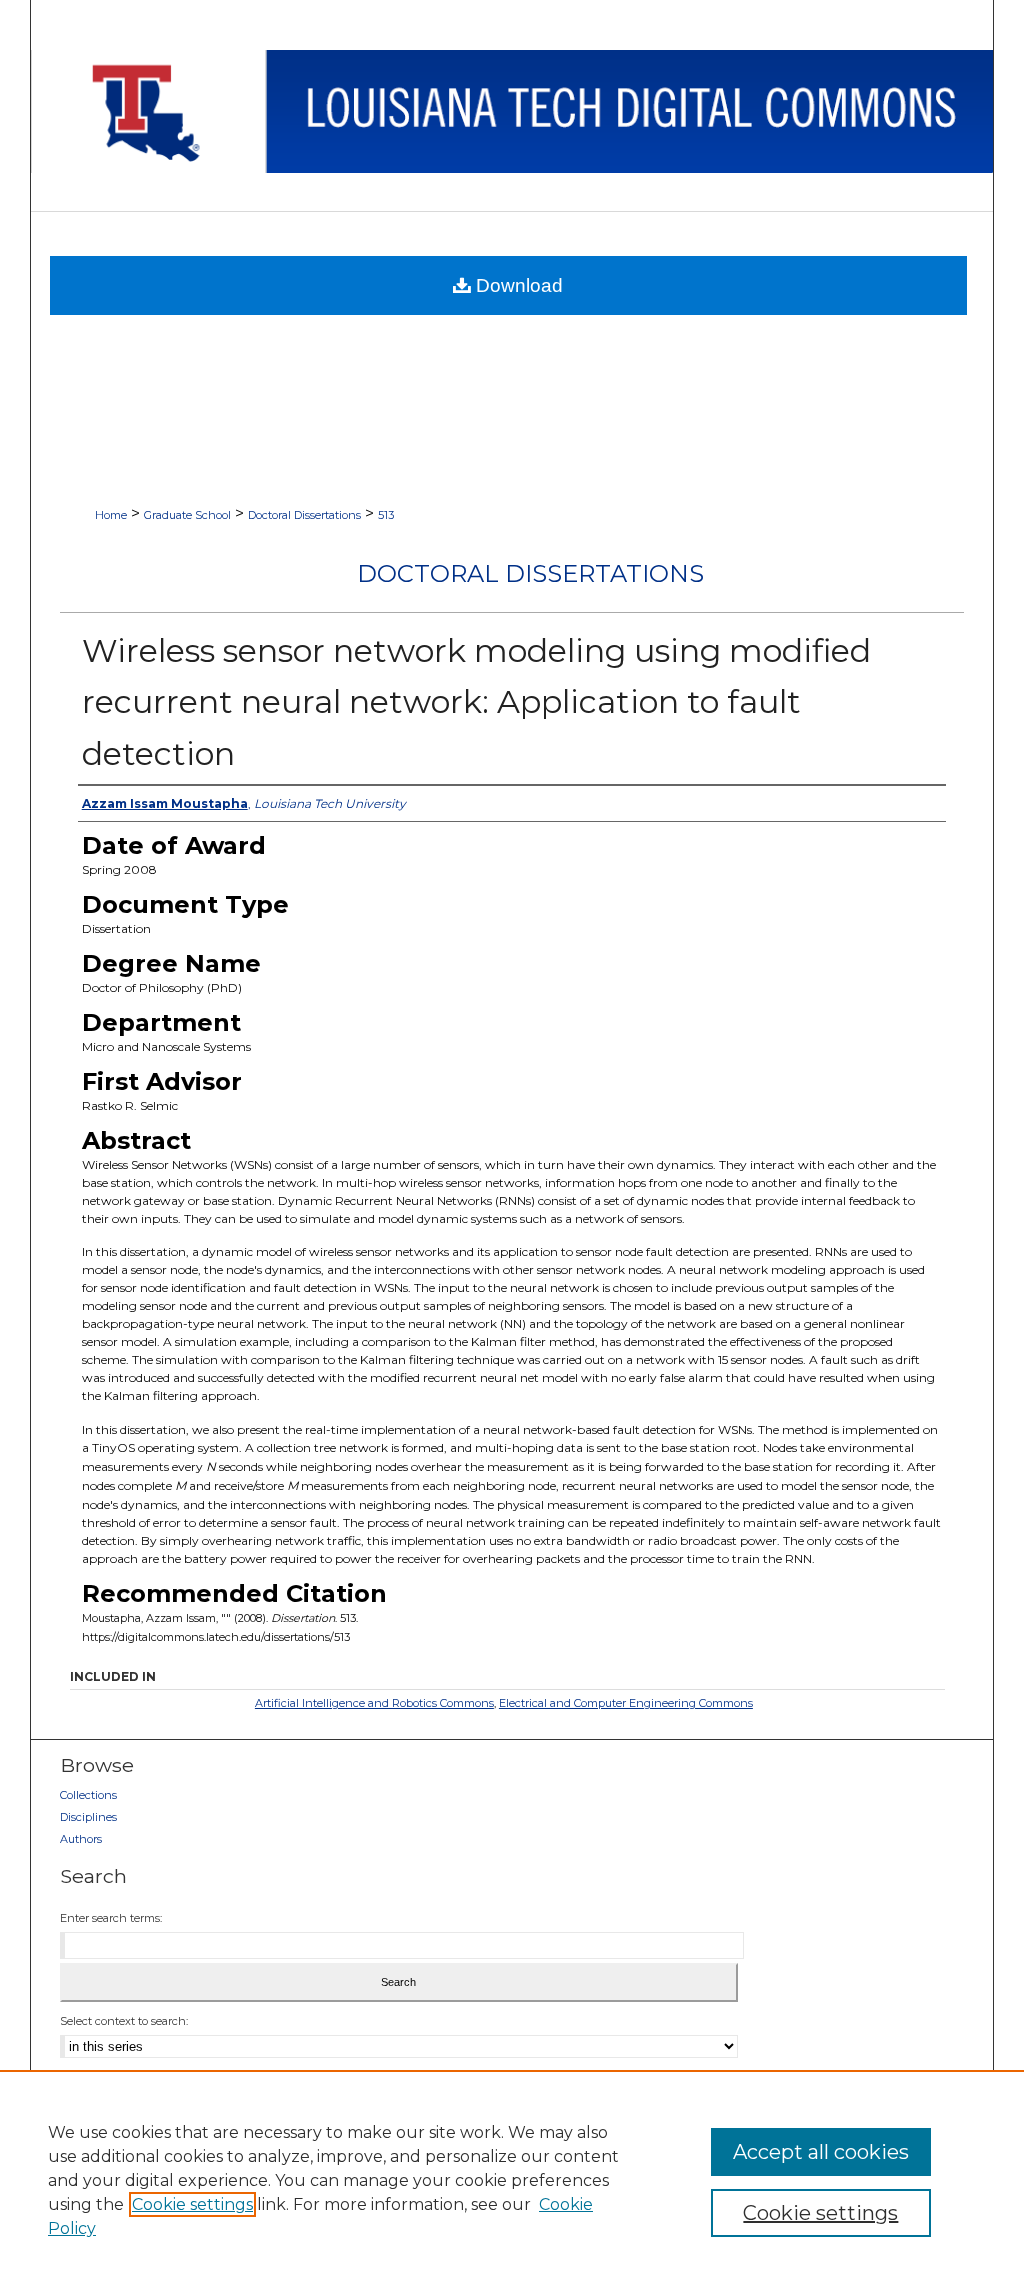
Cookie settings (192, 2204)
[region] (512, 2180)
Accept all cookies (821, 2152)
